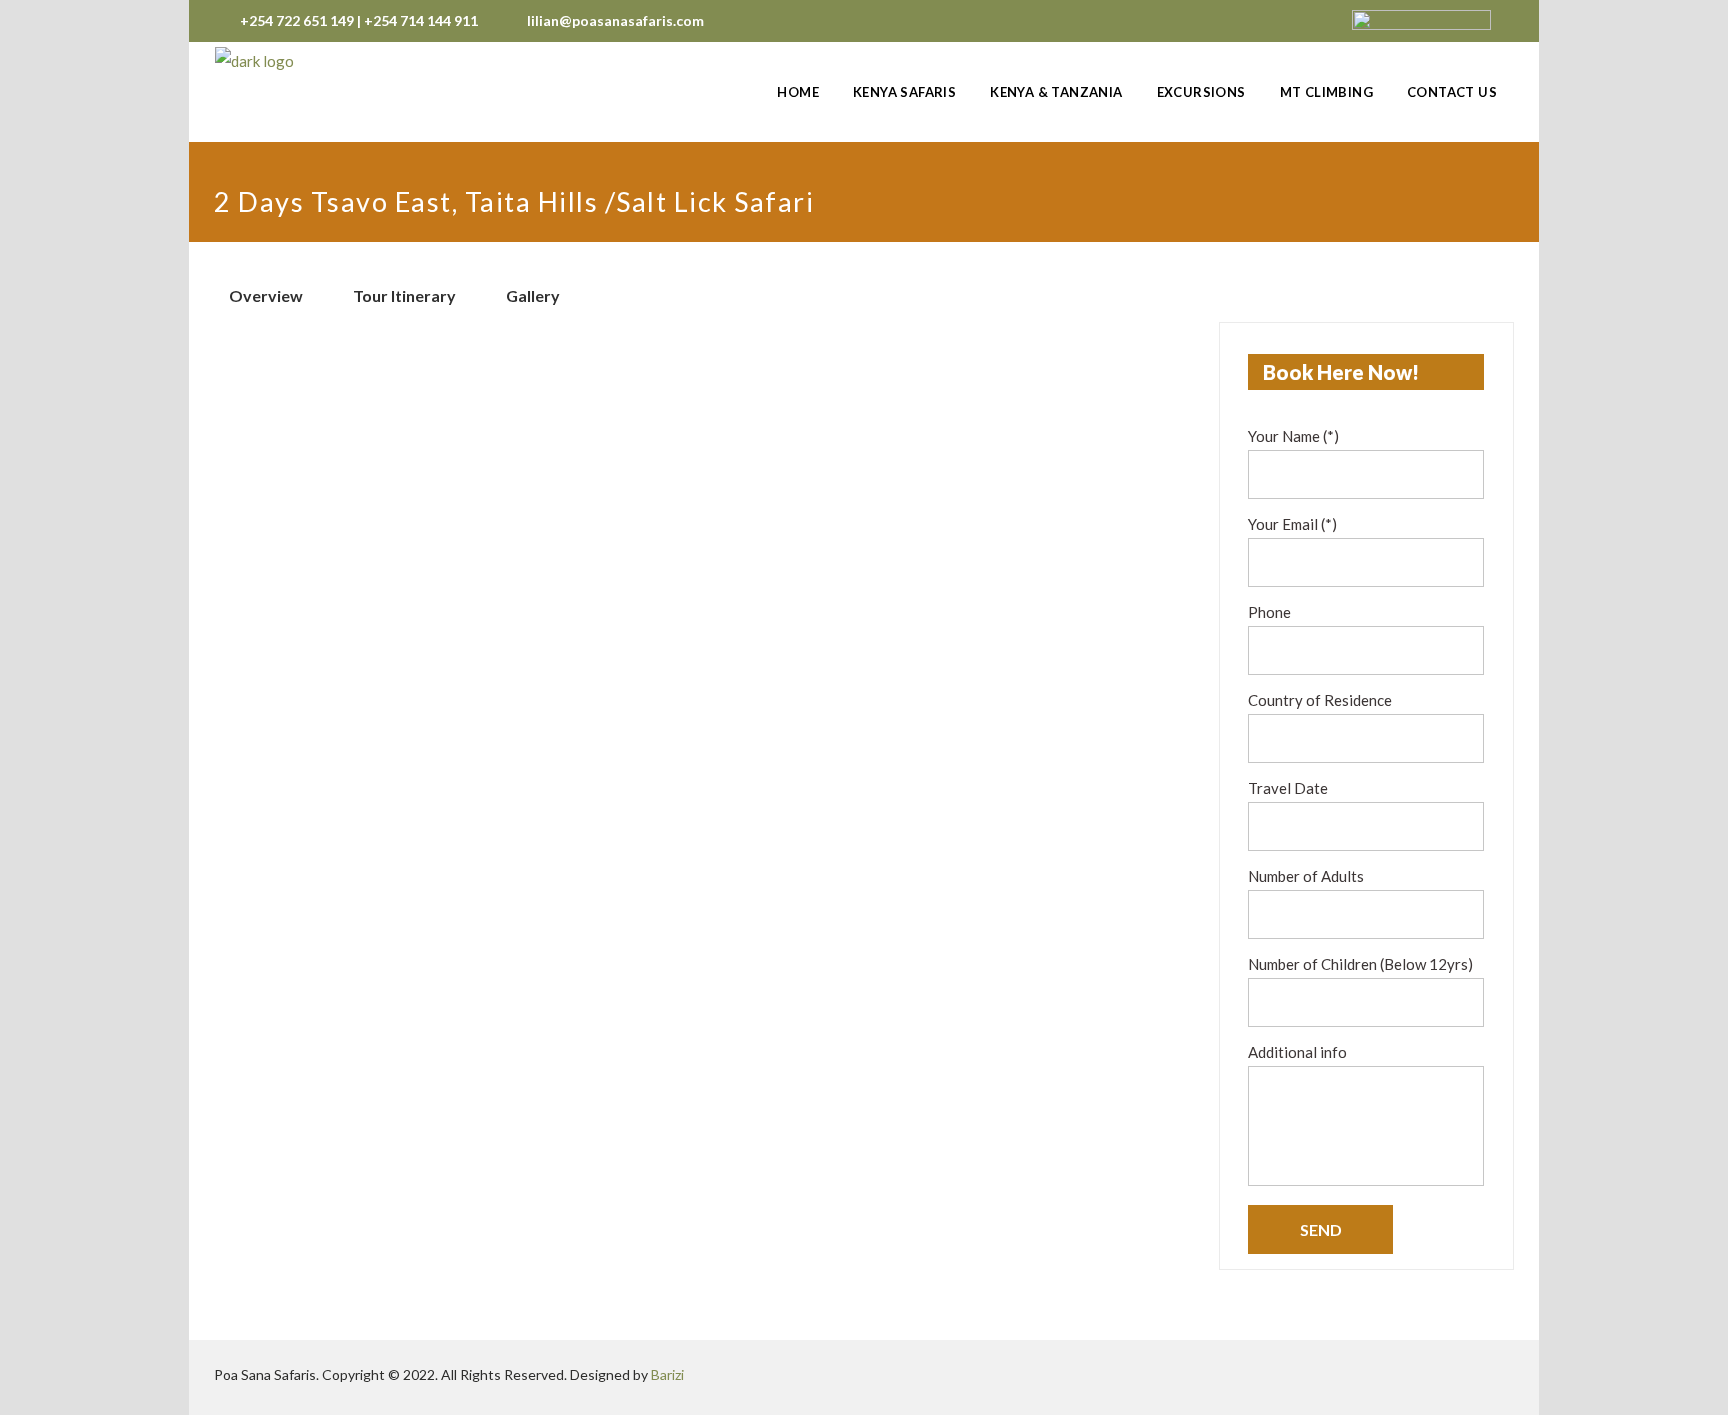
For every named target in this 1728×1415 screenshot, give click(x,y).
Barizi (667, 1374)
